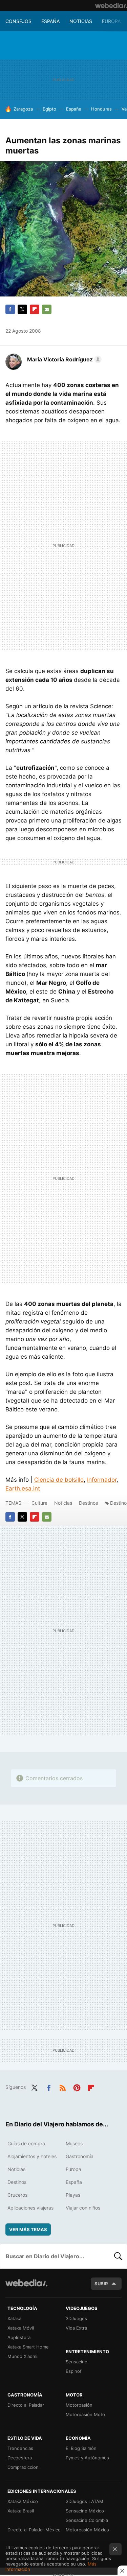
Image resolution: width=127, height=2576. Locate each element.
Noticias (81, 21)
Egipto (49, 109)
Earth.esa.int (23, 1488)
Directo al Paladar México (34, 2530)
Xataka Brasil (21, 2511)
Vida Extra (76, 2328)
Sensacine (77, 2362)
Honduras (101, 109)
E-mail (47, 309)
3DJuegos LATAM (84, 2501)
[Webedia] (111, 5)
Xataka (14, 2318)
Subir (101, 2284)
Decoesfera (20, 2458)
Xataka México (23, 2501)
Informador (102, 1480)
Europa (111, 21)
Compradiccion (23, 2467)
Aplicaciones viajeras (30, 2208)
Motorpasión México (87, 2530)
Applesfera (19, 2337)
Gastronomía (80, 2156)
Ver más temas (28, 2229)
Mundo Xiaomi (22, 2356)
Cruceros (17, 2195)
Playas (73, 2195)
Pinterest (77, 2086)
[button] (63, 359)
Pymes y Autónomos (87, 2458)
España (50, 21)
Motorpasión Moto (85, 2414)
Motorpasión (79, 2405)
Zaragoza (23, 109)
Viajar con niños (83, 2208)
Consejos (18, 21)
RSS (63, 2086)
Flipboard (35, 309)
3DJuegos (76, 2318)
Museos (74, 2143)
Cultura (39, 1503)
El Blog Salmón (81, 2448)
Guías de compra (26, 2143)
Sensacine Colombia (87, 2520)
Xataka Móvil (21, 2328)
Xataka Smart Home (28, 2347)
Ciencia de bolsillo (59, 1480)
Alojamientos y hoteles (32, 2156)
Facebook (10, 309)
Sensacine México (85, 2511)
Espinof (74, 2371)
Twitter (22, 309)
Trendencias (20, 2448)
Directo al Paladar (26, 2405)
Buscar (118, 2256)
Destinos (88, 1503)
